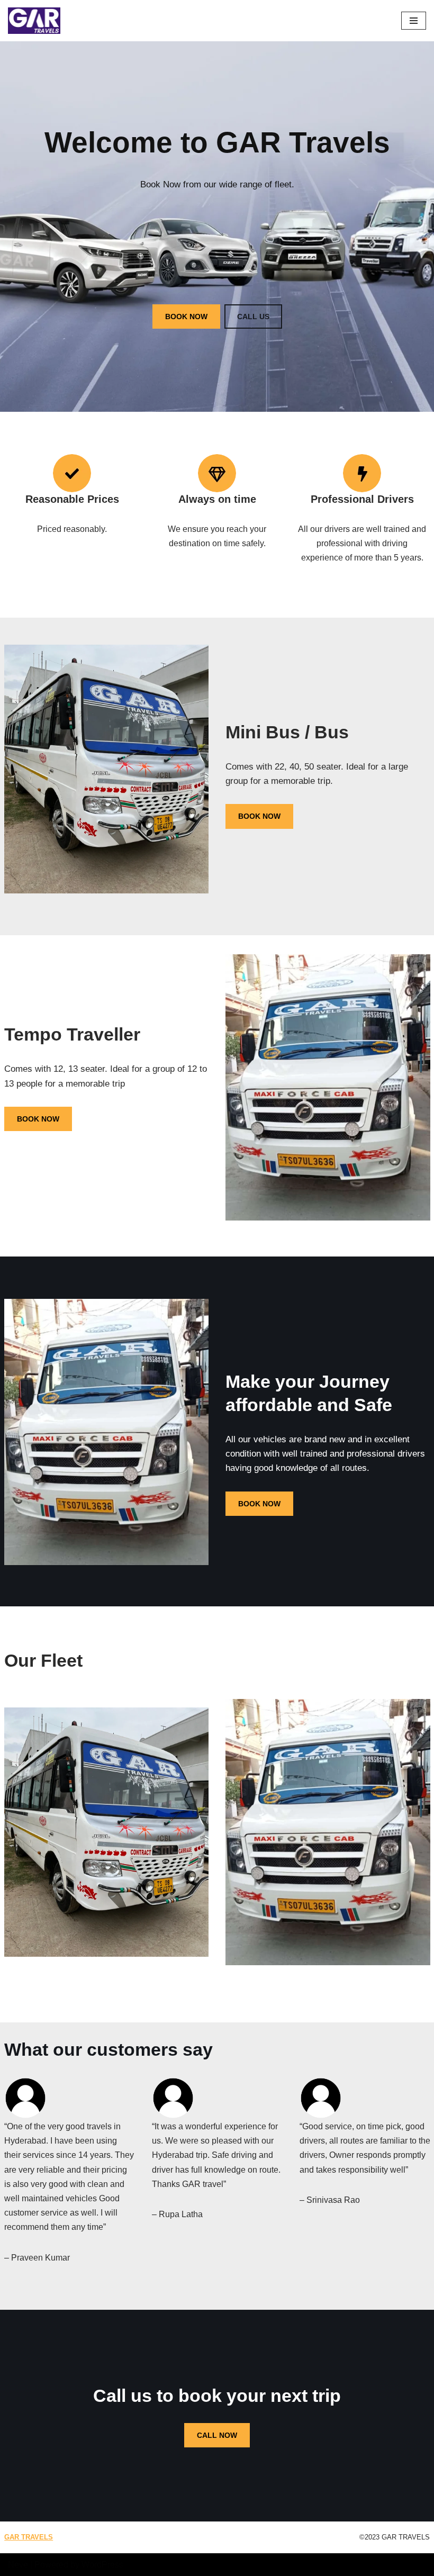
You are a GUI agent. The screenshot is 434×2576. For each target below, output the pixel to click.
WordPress (102, 2565)
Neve (18, 2565)
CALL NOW (217, 2435)
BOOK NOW (186, 317)
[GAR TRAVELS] (34, 21)
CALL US (253, 317)
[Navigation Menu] (414, 21)
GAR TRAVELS (29, 2537)
